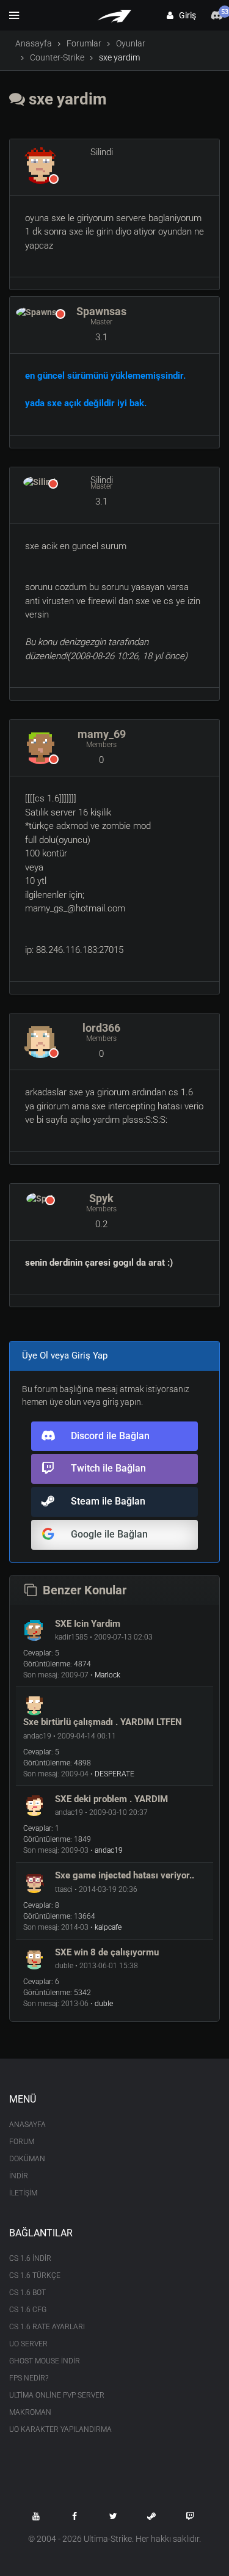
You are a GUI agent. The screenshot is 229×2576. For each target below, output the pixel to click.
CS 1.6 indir (30, 2258)
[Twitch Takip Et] (190, 2516)
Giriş (185, 15)
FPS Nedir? (29, 2378)
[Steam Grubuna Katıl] (151, 2516)
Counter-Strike (57, 57)
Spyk (101, 1198)
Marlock (107, 1675)
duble (104, 2004)
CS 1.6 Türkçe (35, 2275)
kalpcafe (108, 1927)
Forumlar (84, 43)
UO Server (28, 2344)
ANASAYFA (27, 2125)
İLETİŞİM (23, 2193)
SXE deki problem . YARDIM (111, 1799)
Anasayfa (34, 43)
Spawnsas (101, 311)
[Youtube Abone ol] (36, 2516)
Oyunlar (131, 43)
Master (101, 322)
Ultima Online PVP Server (57, 2395)
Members (101, 745)
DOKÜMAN (27, 2159)
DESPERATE (114, 1774)
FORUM (22, 2142)
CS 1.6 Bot (27, 2293)
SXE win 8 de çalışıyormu (107, 1952)
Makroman (30, 2412)
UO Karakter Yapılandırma (60, 2429)
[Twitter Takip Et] (113, 2516)
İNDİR (19, 2176)
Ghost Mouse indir (45, 2361)
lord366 (101, 1028)
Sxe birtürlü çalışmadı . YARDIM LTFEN (103, 1722)
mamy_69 (102, 734)
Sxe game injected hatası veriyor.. (125, 1875)
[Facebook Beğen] (75, 2516)
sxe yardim (66, 99)
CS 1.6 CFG (28, 2310)
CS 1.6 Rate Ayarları (47, 2327)
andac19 (109, 1850)
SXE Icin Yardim (88, 1624)
